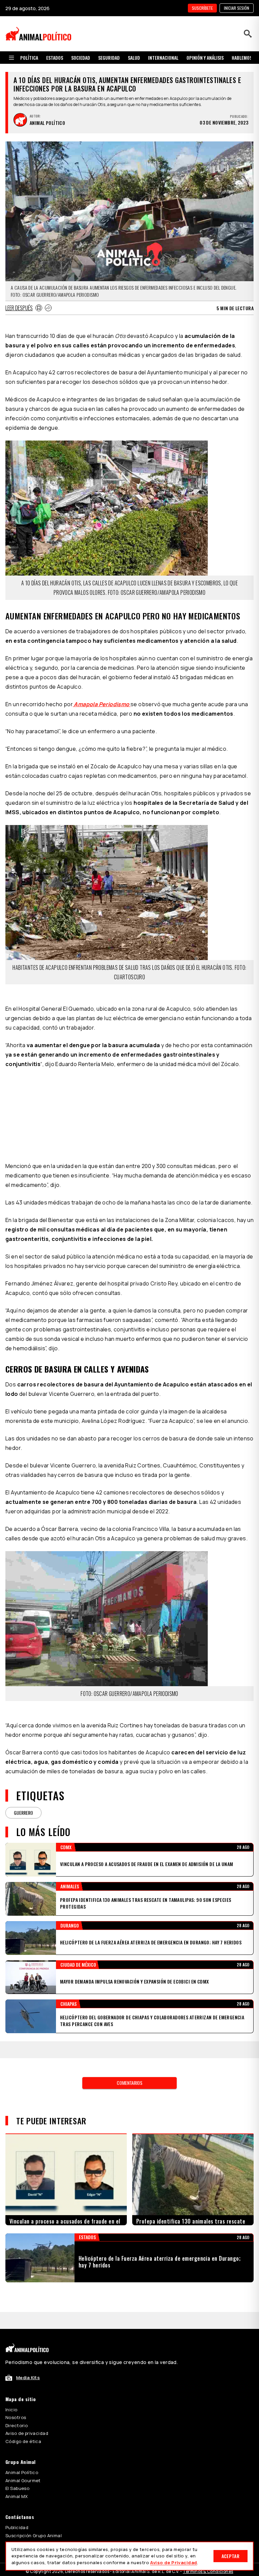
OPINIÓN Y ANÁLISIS (205, 58)
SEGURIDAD (109, 58)
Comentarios (129, 2083)
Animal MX (17, 2496)
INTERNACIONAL (163, 58)
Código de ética (23, 2441)
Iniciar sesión (237, 8)
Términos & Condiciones (208, 2571)
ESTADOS (55, 58)
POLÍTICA (29, 58)
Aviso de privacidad (27, 2433)
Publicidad (17, 2527)
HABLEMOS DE (245, 58)
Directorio (17, 2425)
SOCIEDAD (81, 58)
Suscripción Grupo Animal (34, 2535)
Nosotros (16, 2417)
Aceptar (231, 2556)
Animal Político (22, 2472)
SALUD (134, 58)
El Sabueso (17, 2488)
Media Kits (28, 2378)
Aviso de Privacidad (174, 2562)
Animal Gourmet (23, 2480)
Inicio (11, 2410)
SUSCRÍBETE (202, 8)
